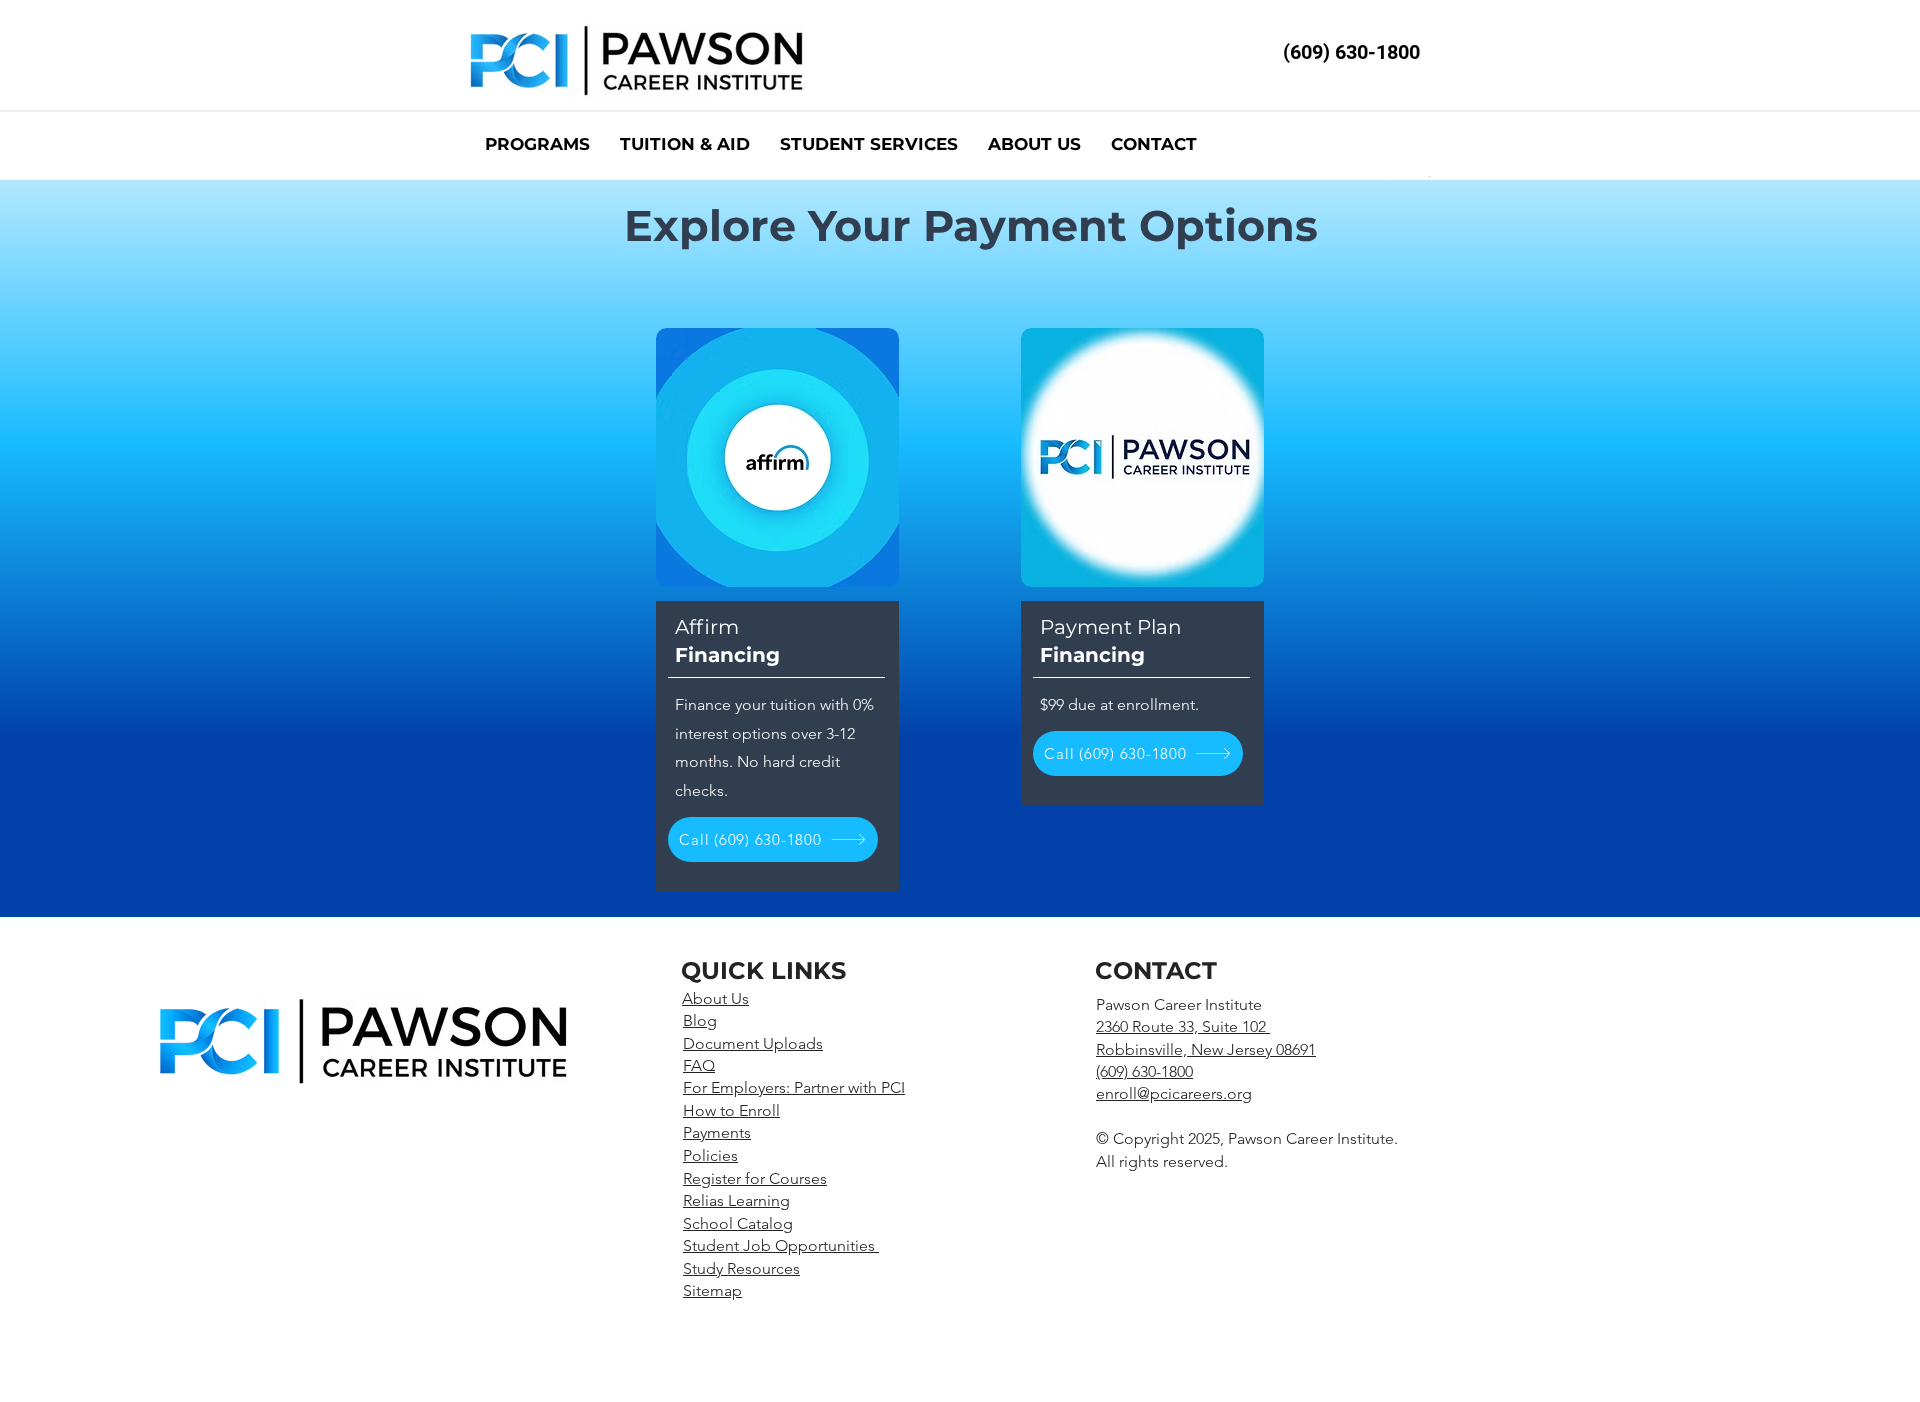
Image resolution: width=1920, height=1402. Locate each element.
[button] (869, 144)
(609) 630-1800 (1351, 52)
